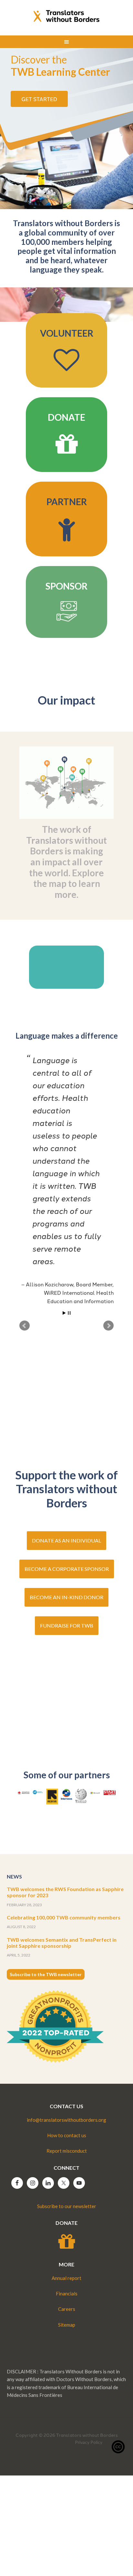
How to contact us (67, 2135)
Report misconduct (67, 2151)
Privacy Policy (89, 2442)
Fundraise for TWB (67, 1625)
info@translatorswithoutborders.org (66, 2120)
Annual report (66, 2278)
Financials (67, 2293)
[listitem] (47, 777)
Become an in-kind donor (66, 1597)
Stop (69, 1313)
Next (108, 1326)
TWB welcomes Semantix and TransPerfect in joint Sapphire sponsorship (62, 1943)
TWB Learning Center (60, 66)
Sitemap (67, 2325)
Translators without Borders (67, 16)
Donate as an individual (66, 1540)
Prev (25, 1326)
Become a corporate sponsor (67, 1569)
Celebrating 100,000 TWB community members (64, 1917)
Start (64, 1313)
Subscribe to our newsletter (67, 2206)
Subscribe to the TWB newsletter (46, 1974)
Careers (67, 2309)
